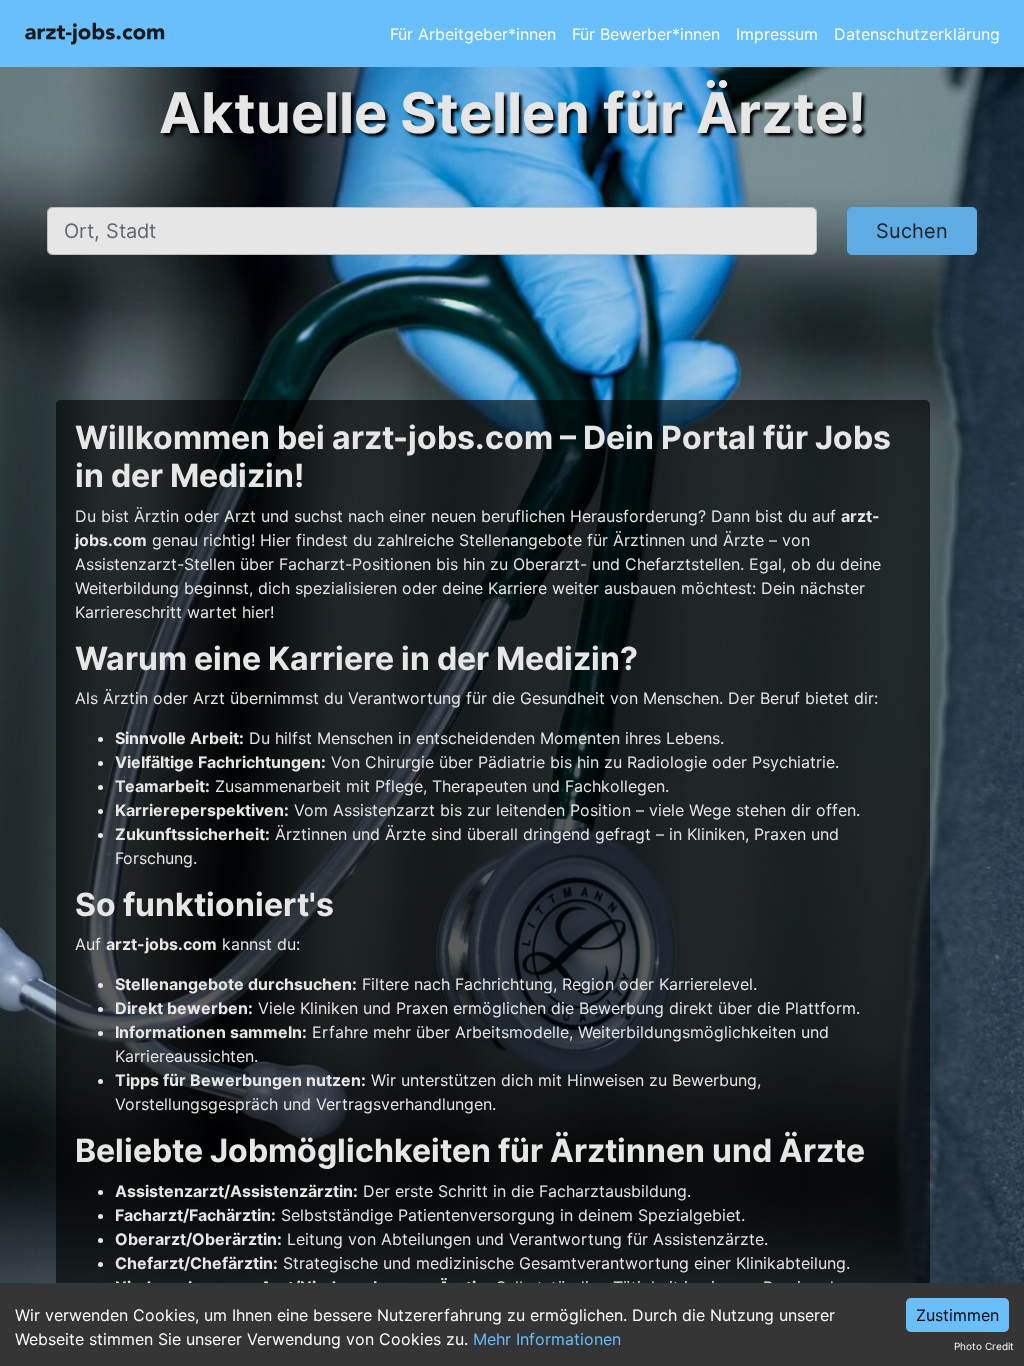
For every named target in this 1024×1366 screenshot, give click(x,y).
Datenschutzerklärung (917, 34)
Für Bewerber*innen (646, 34)
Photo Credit (984, 1346)
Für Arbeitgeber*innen (473, 34)
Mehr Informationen (547, 1339)
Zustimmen (957, 1315)
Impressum (777, 34)
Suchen (912, 231)
